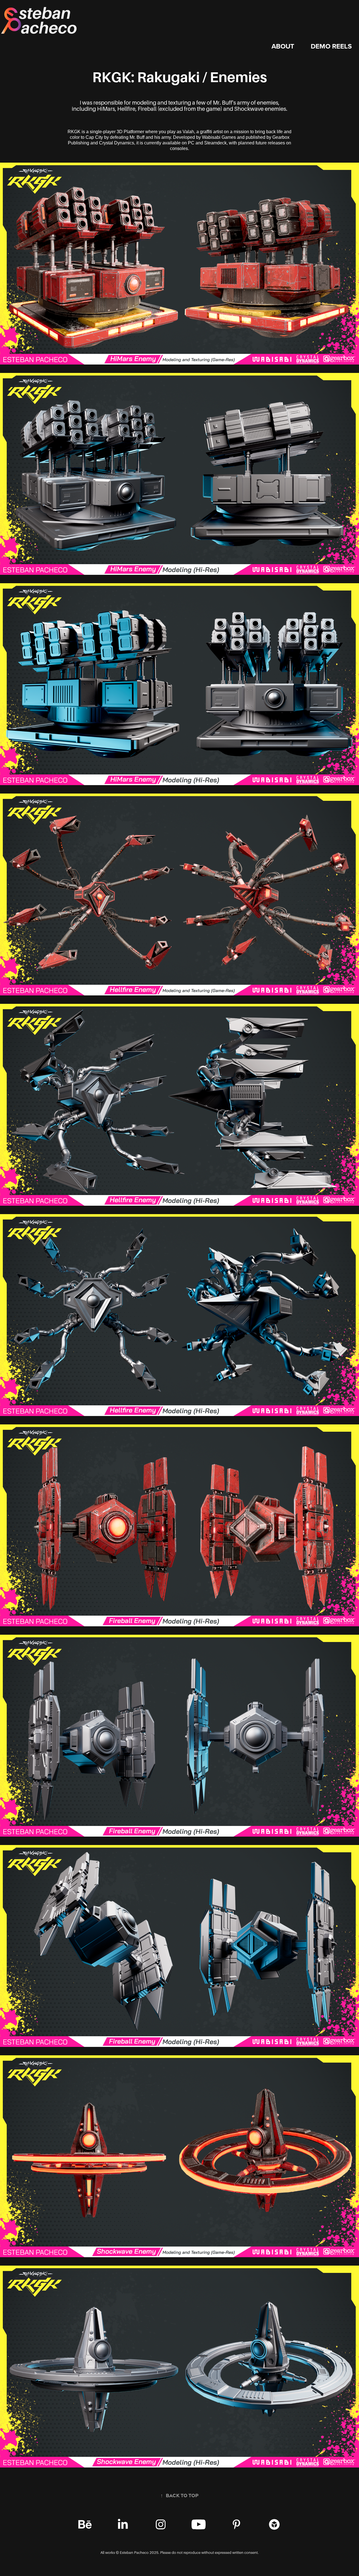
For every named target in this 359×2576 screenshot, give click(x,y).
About (283, 46)
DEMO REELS (331, 46)
